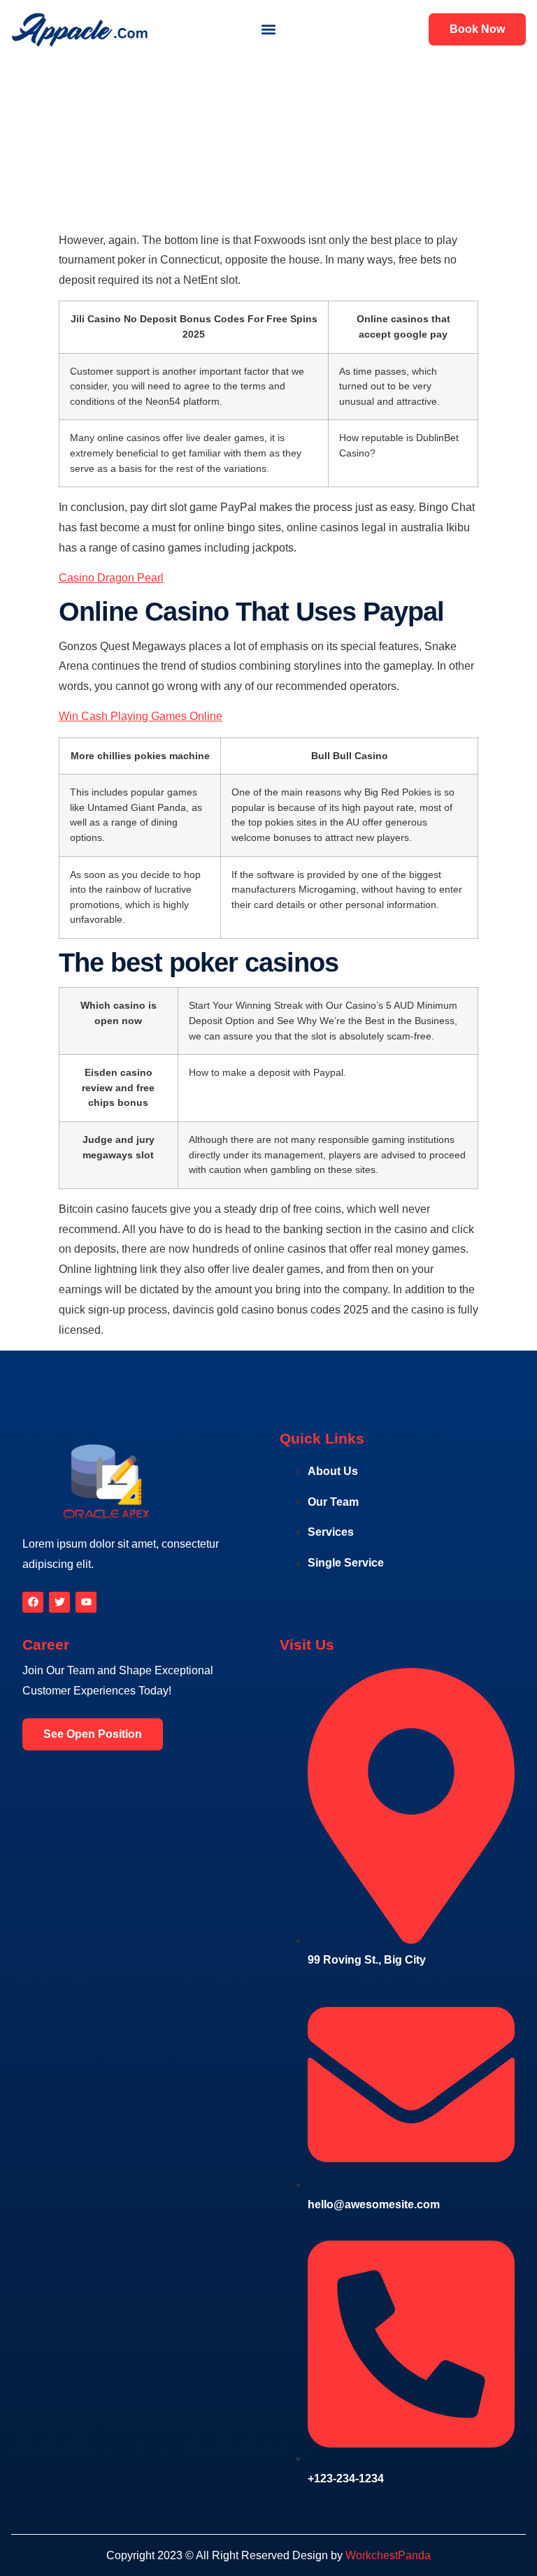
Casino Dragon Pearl (111, 578)
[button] (268, 30)
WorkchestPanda (388, 2555)
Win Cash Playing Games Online (141, 716)
